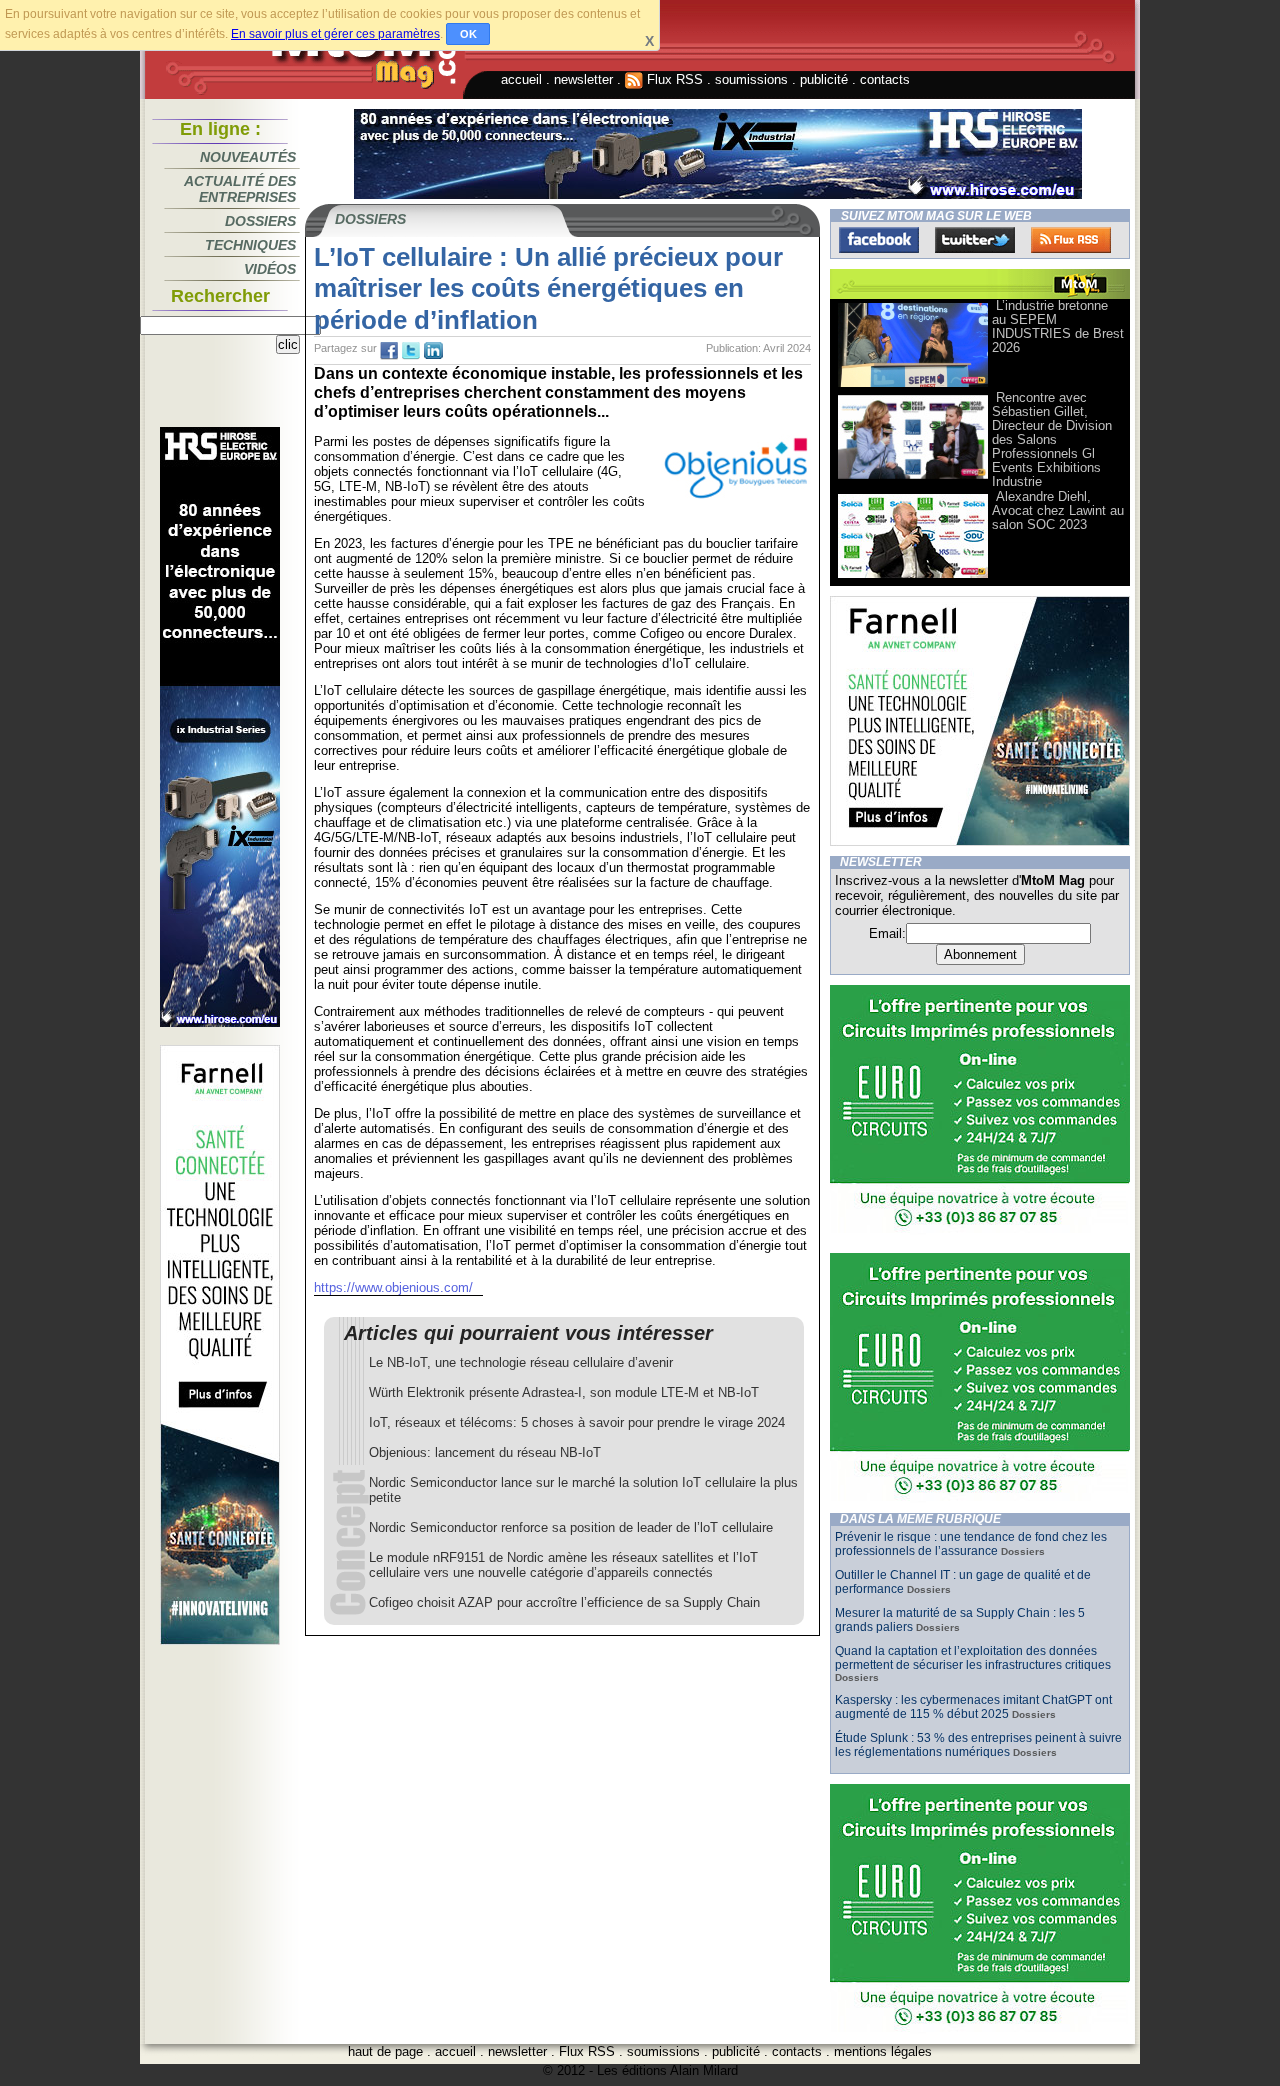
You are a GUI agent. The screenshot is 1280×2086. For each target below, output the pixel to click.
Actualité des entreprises (240, 189)
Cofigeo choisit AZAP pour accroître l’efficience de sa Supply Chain (564, 1602)
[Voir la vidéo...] (913, 385)
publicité (824, 79)
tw (411, 351)
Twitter (975, 240)
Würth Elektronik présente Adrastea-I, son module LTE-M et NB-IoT (564, 1392)
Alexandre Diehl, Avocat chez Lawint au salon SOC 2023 (1058, 510)
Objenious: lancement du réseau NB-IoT (485, 1452)
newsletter (583, 79)
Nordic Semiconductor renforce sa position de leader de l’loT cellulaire (571, 1527)
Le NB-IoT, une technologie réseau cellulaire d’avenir (521, 1362)
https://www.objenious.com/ (393, 1287)
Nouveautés (248, 157)
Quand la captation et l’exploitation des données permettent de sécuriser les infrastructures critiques (973, 1658)
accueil (521, 79)
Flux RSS (673, 79)
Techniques (250, 245)
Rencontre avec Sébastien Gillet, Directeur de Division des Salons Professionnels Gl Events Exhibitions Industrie (1052, 439)
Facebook (879, 240)
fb (389, 351)
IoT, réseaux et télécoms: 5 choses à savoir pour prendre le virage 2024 (577, 1422)
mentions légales (883, 2051)
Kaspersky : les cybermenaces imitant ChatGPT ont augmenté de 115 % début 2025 (973, 1707)
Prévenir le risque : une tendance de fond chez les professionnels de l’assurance (971, 1544)
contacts (885, 79)
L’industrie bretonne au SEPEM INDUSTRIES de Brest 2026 (1058, 326)
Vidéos (270, 269)
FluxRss (1071, 240)
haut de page (385, 2051)
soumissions (751, 79)
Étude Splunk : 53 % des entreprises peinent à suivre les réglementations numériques (978, 1745)
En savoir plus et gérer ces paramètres (335, 34)
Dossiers (260, 221)
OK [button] (468, 34)
